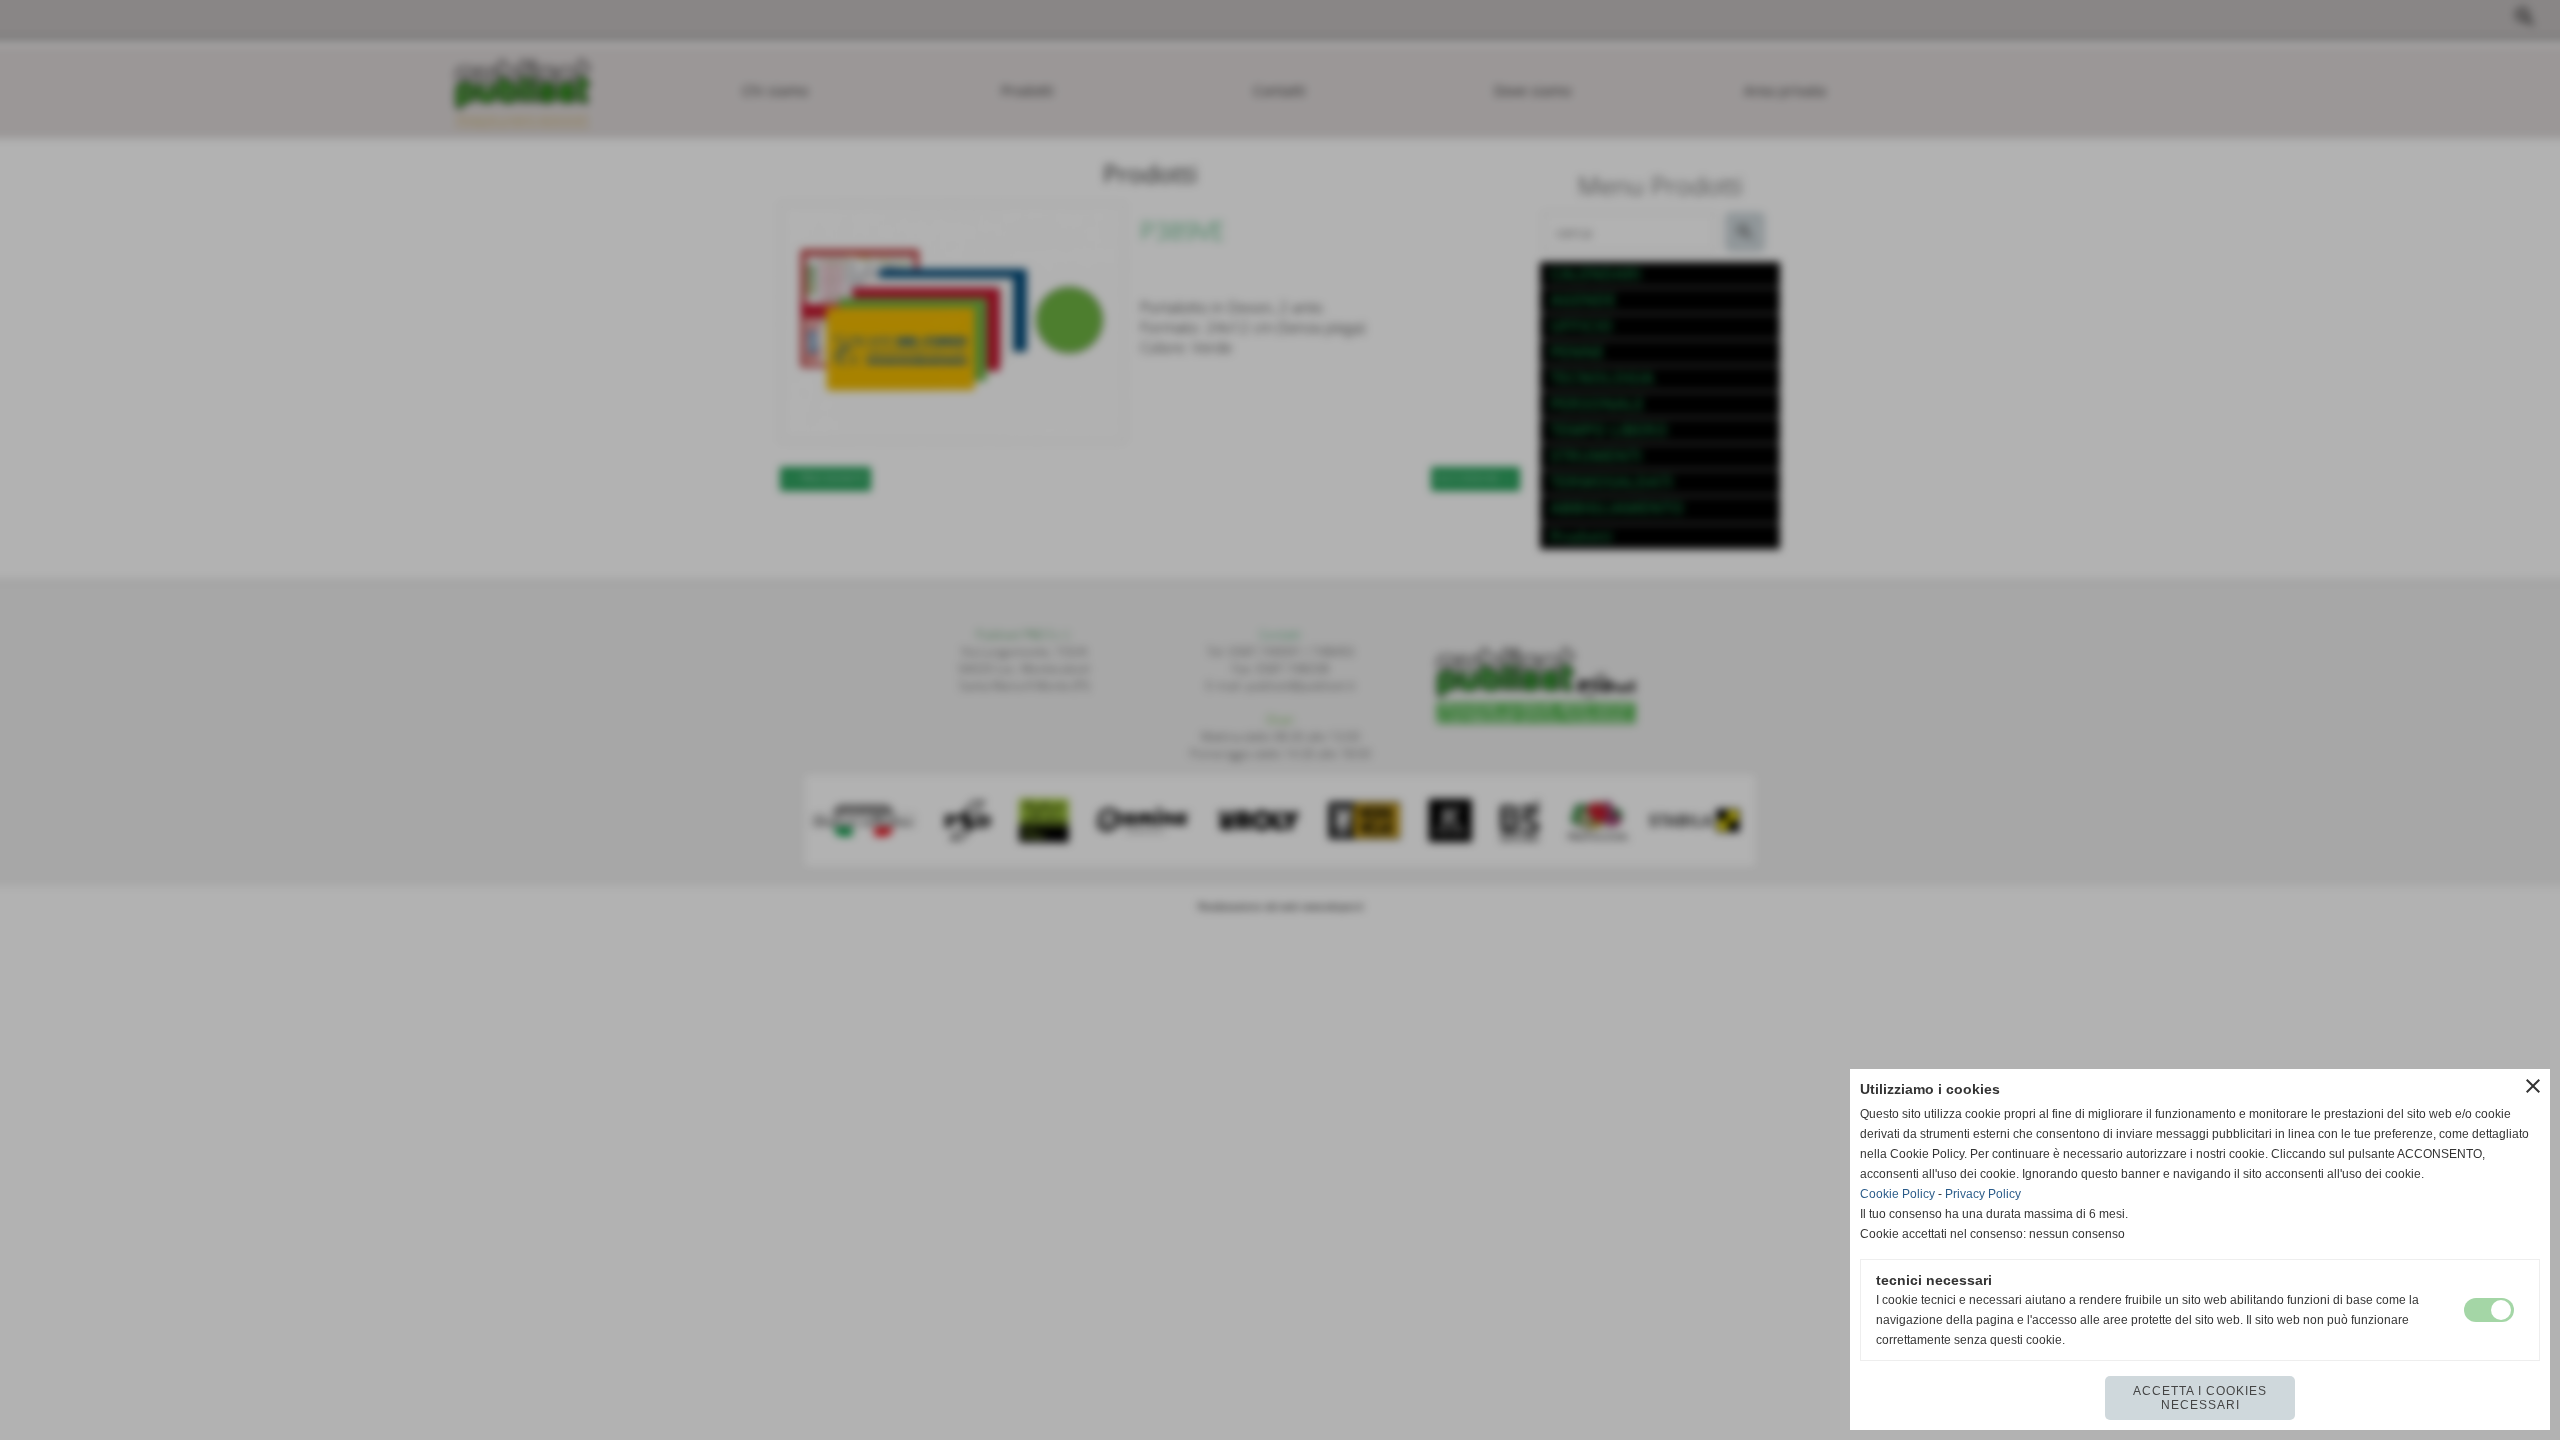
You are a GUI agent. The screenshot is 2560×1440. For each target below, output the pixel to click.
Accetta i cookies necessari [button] (2200, 1398)
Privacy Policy (1983, 1194)
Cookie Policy (1897, 1194)
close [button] (2533, 1086)
